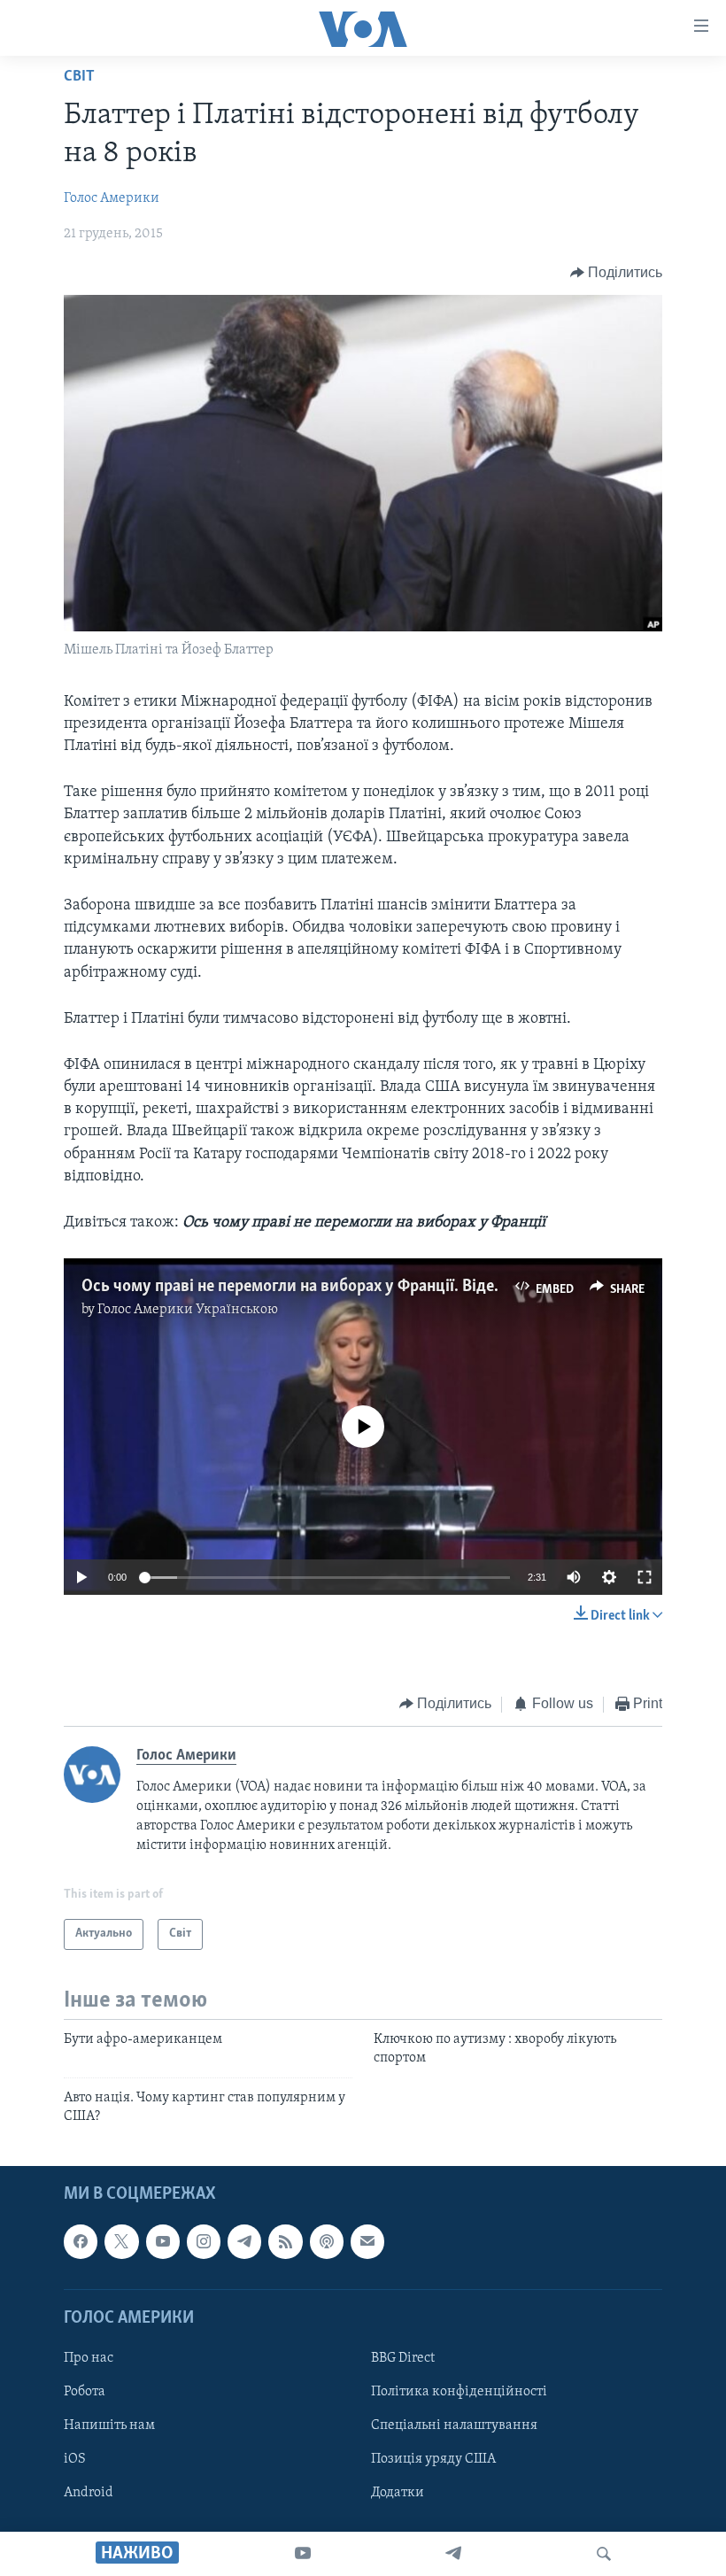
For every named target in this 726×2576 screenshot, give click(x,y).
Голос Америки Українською (188, 1310)
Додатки (398, 2493)
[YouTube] (303, 2554)
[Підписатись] (367, 2241)
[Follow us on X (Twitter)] (121, 2241)
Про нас (89, 2358)
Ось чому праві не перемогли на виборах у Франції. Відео (292, 1287)
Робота (85, 2392)
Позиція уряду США (433, 2459)
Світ (79, 77)
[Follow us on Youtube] (163, 2241)
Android (89, 2493)
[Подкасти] (327, 2241)
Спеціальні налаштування (454, 2425)
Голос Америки (112, 198)
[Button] (617, 273)
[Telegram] (453, 2554)
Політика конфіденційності (459, 2392)
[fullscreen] (645, 1577)
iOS (75, 2459)
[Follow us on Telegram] (244, 2241)
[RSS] (285, 2241)
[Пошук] (604, 2554)
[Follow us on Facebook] (81, 2241)
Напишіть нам (109, 2425)
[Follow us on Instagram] (204, 2241)
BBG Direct (403, 2358)
